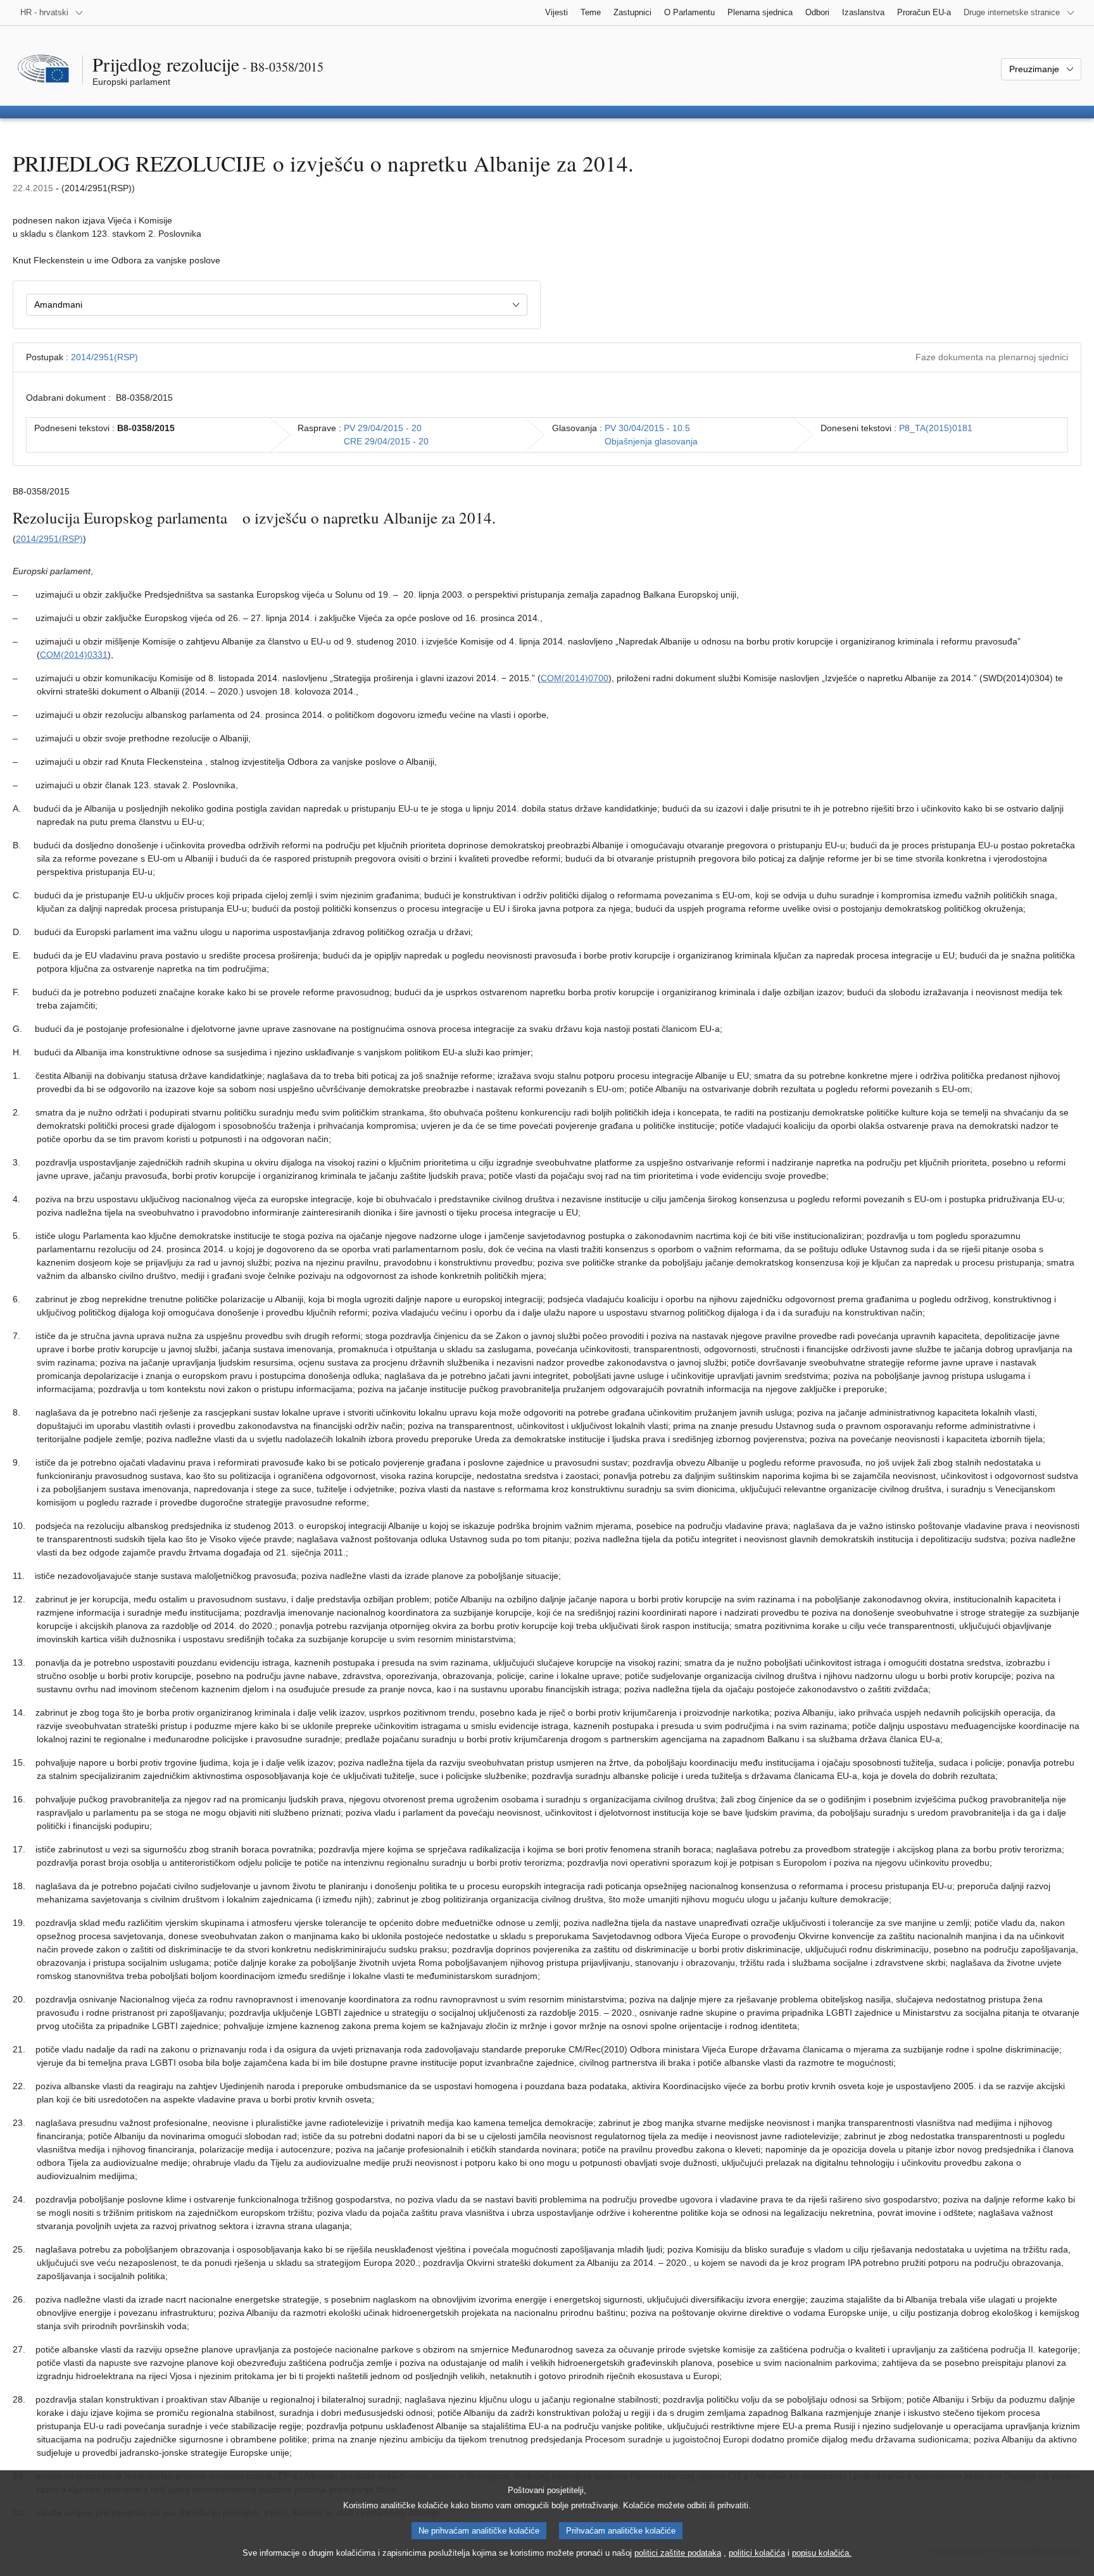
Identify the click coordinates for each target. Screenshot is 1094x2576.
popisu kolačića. (822, 2553)
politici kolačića (757, 2553)
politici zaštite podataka (678, 2553)
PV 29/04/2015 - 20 (383, 428)
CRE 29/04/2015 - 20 (386, 441)
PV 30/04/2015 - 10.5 (647, 428)
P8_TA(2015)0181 (936, 428)
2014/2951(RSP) (104, 357)
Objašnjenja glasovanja (651, 441)
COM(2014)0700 (575, 678)
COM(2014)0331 (74, 655)
